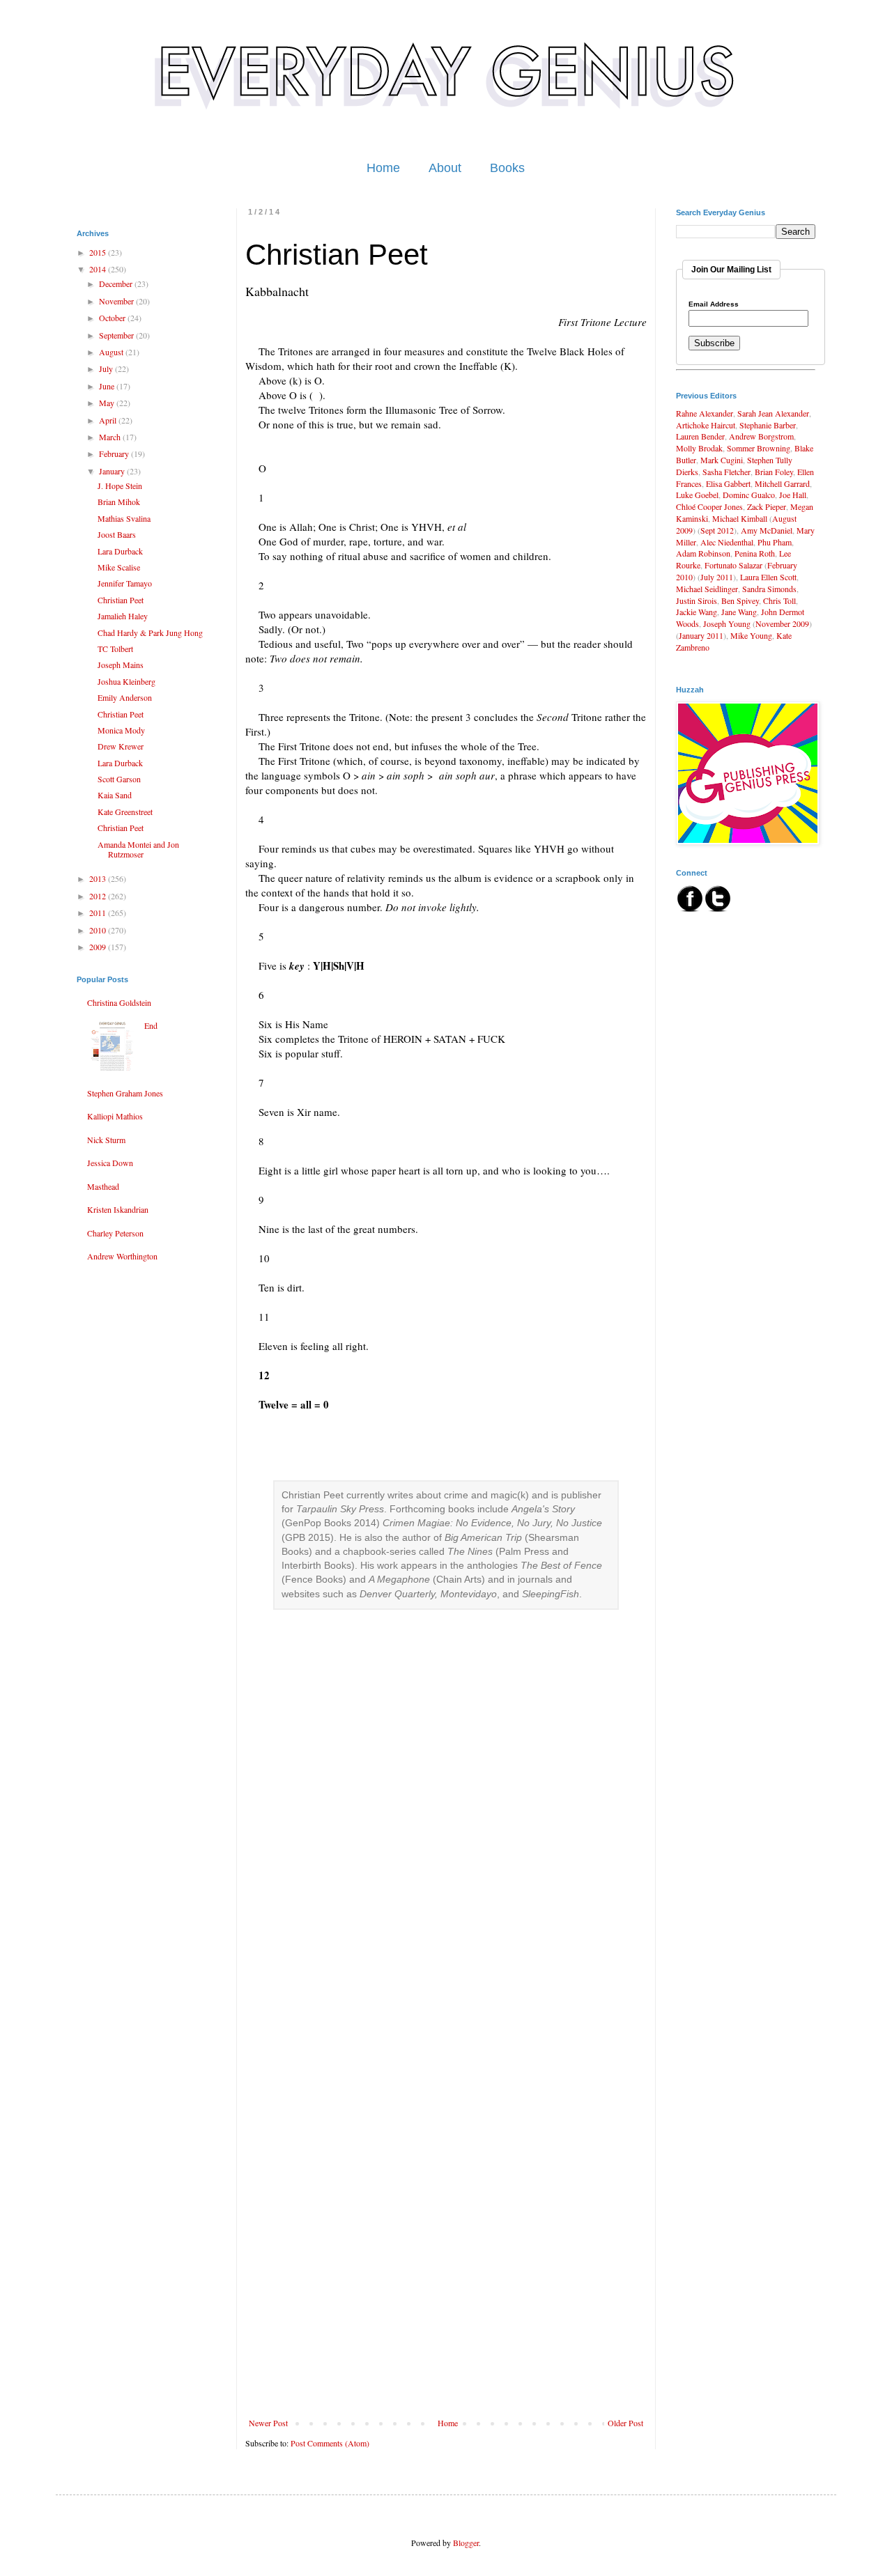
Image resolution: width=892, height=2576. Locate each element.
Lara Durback (120, 551)
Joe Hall (793, 495)
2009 (99, 947)
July (107, 368)
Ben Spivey (740, 600)
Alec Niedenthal (727, 542)
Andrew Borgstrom (761, 436)
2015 (99, 252)
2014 (99, 269)
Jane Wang (739, 612)
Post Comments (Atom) (330, 2443)
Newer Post (268, 2423)
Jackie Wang (697, 612)
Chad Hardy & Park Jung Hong (150, 633)
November (117, 301)
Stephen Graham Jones (125, 1093)
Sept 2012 (717, 530)
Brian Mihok (119, 502)
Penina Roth (755, 553)
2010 (99, 930)
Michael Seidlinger (707, 589)
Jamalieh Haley (123, 616)
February (115, 453)
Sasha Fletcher (726, 472)
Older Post (625, 2423)
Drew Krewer (121, 746)
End (151, 1025)
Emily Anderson (125, 697)
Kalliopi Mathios (115, 1116)
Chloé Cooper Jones (709, 506)
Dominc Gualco (749, 495)
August (112, 352)
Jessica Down (110, 1163)
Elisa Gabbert (728, 483)
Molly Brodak (699, 448)
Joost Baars (117, 534)
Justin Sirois (697, 600)
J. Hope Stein (120, 486)
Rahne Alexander (705, 413)
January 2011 (701, 635)
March (111, 437)
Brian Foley (774, 472)
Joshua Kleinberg (126, 681)
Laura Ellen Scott (768, 577)
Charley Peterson (115, 1233)
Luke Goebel (697, 495)
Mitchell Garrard (782, 483)
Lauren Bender (700, 436)
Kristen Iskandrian (118, 1209)
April (109, 420)
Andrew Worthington (122, 1256)
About (445, 168)
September (117, 335)
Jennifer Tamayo (125, 583)
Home (383, 168)
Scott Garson (119, 779)
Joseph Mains (121, 665)
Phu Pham (775, 542)
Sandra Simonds (769, 589)
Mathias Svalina (124, 518)
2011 (99, 913)
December (117, 284)
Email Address (714, 304)
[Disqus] (446, 1873)
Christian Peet (121, 600)
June (108, 386)
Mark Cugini (722, 460)
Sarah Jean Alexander (773, 413)
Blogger (466, 2543)
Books (507, 168)
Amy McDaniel (767, 530)
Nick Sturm (106, 1140)
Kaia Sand (115, 795)
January (113, 471)
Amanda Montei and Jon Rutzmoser (138, 849)
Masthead (103, 1186)
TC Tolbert (115, 649)
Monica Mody (121, 730)
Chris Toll (779, 600)
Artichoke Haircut (706, 425)
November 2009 (782, 623)
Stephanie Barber (768, 425)
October (113, 318)
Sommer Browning (759, 448)
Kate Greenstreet (125, 812)
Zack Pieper (767, 506)
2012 (99, 896)
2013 (99, 878)
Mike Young (751, 635)
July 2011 (717, 577)
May (108, 403)
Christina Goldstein (119, 1002)
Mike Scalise (119, 567)
